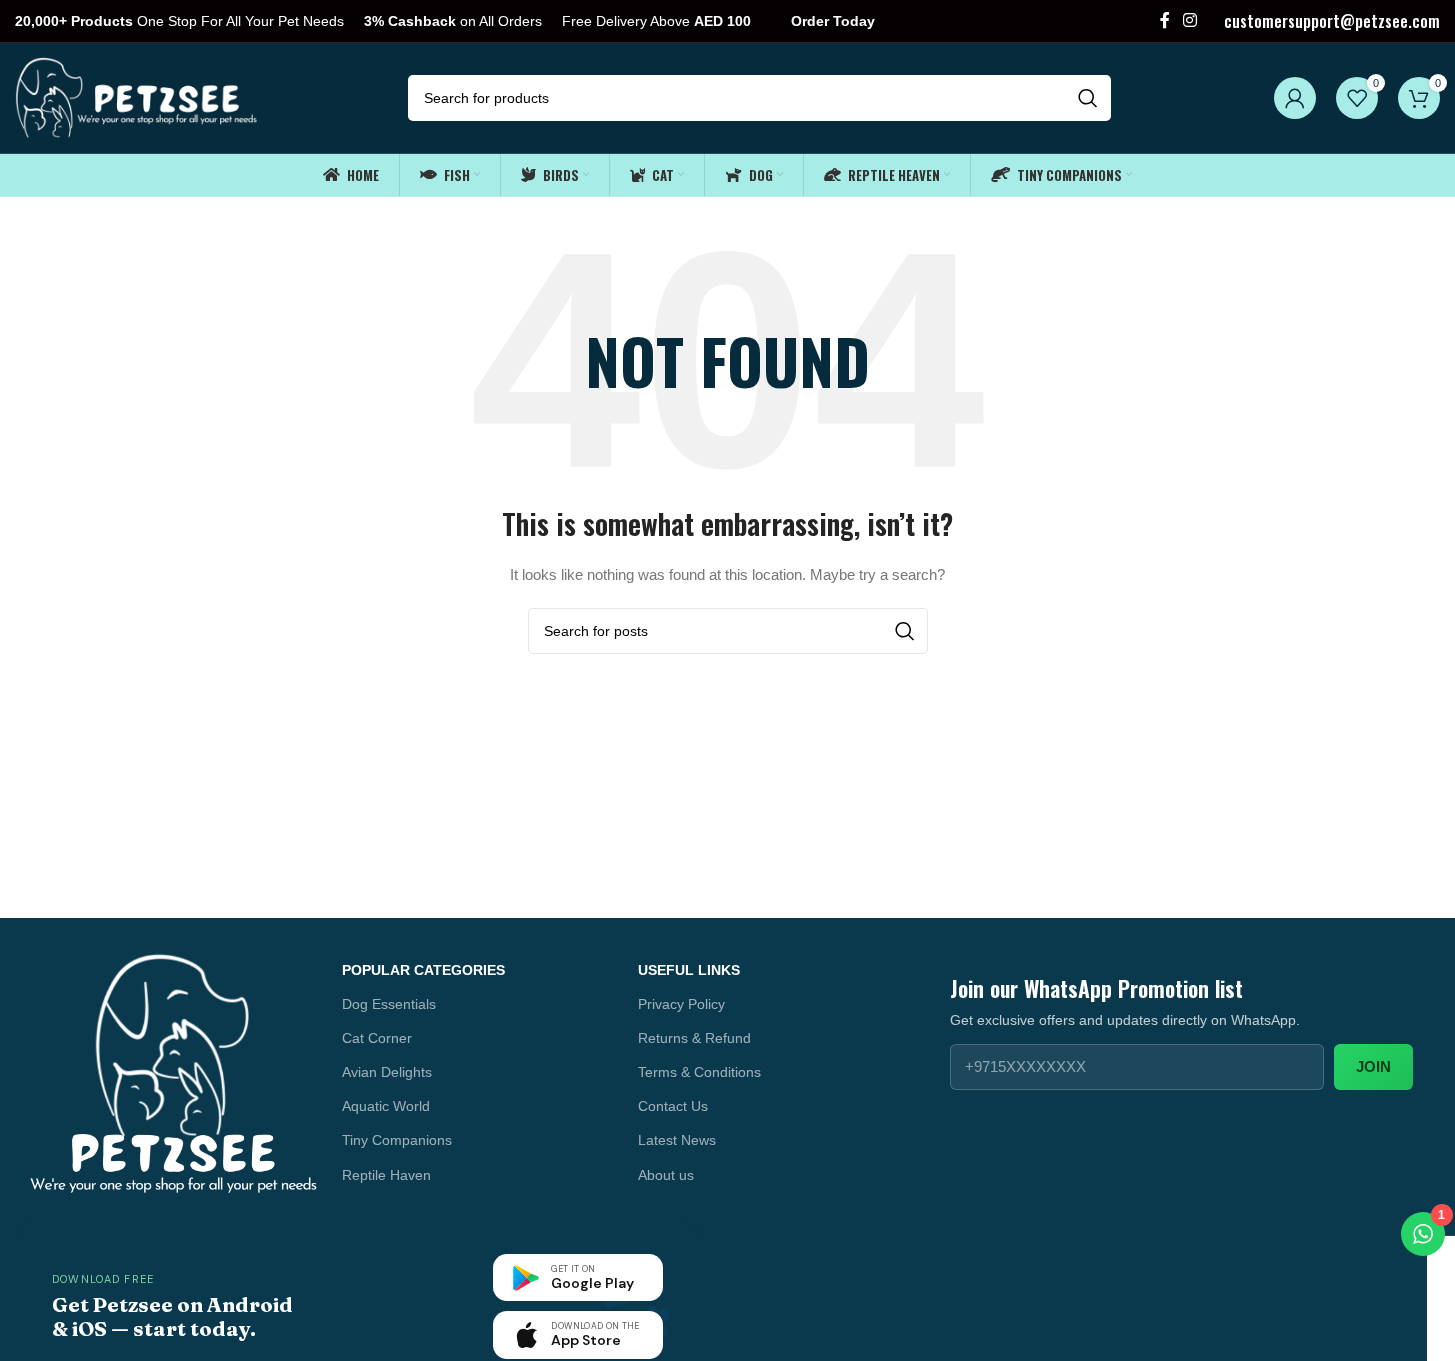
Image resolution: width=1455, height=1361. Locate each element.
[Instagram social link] (1190, 20)
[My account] (1295, 98)
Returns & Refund (694, 1038)
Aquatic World (386, 1106)
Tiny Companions (397, 1140)
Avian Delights (387, 1072)
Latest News (677, 1140)
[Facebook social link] (1165, 20)
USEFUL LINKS (689, 970)
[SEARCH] (1088, 98)
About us (666, 1175)
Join (1373, 1066)
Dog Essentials (389, 1004)
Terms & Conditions (699, 1072)
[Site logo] (137, 97)
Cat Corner (377, 1038)
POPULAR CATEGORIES (423, 970)
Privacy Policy (681, 1004)
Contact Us (673, 1106)
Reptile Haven (386, 1175)
